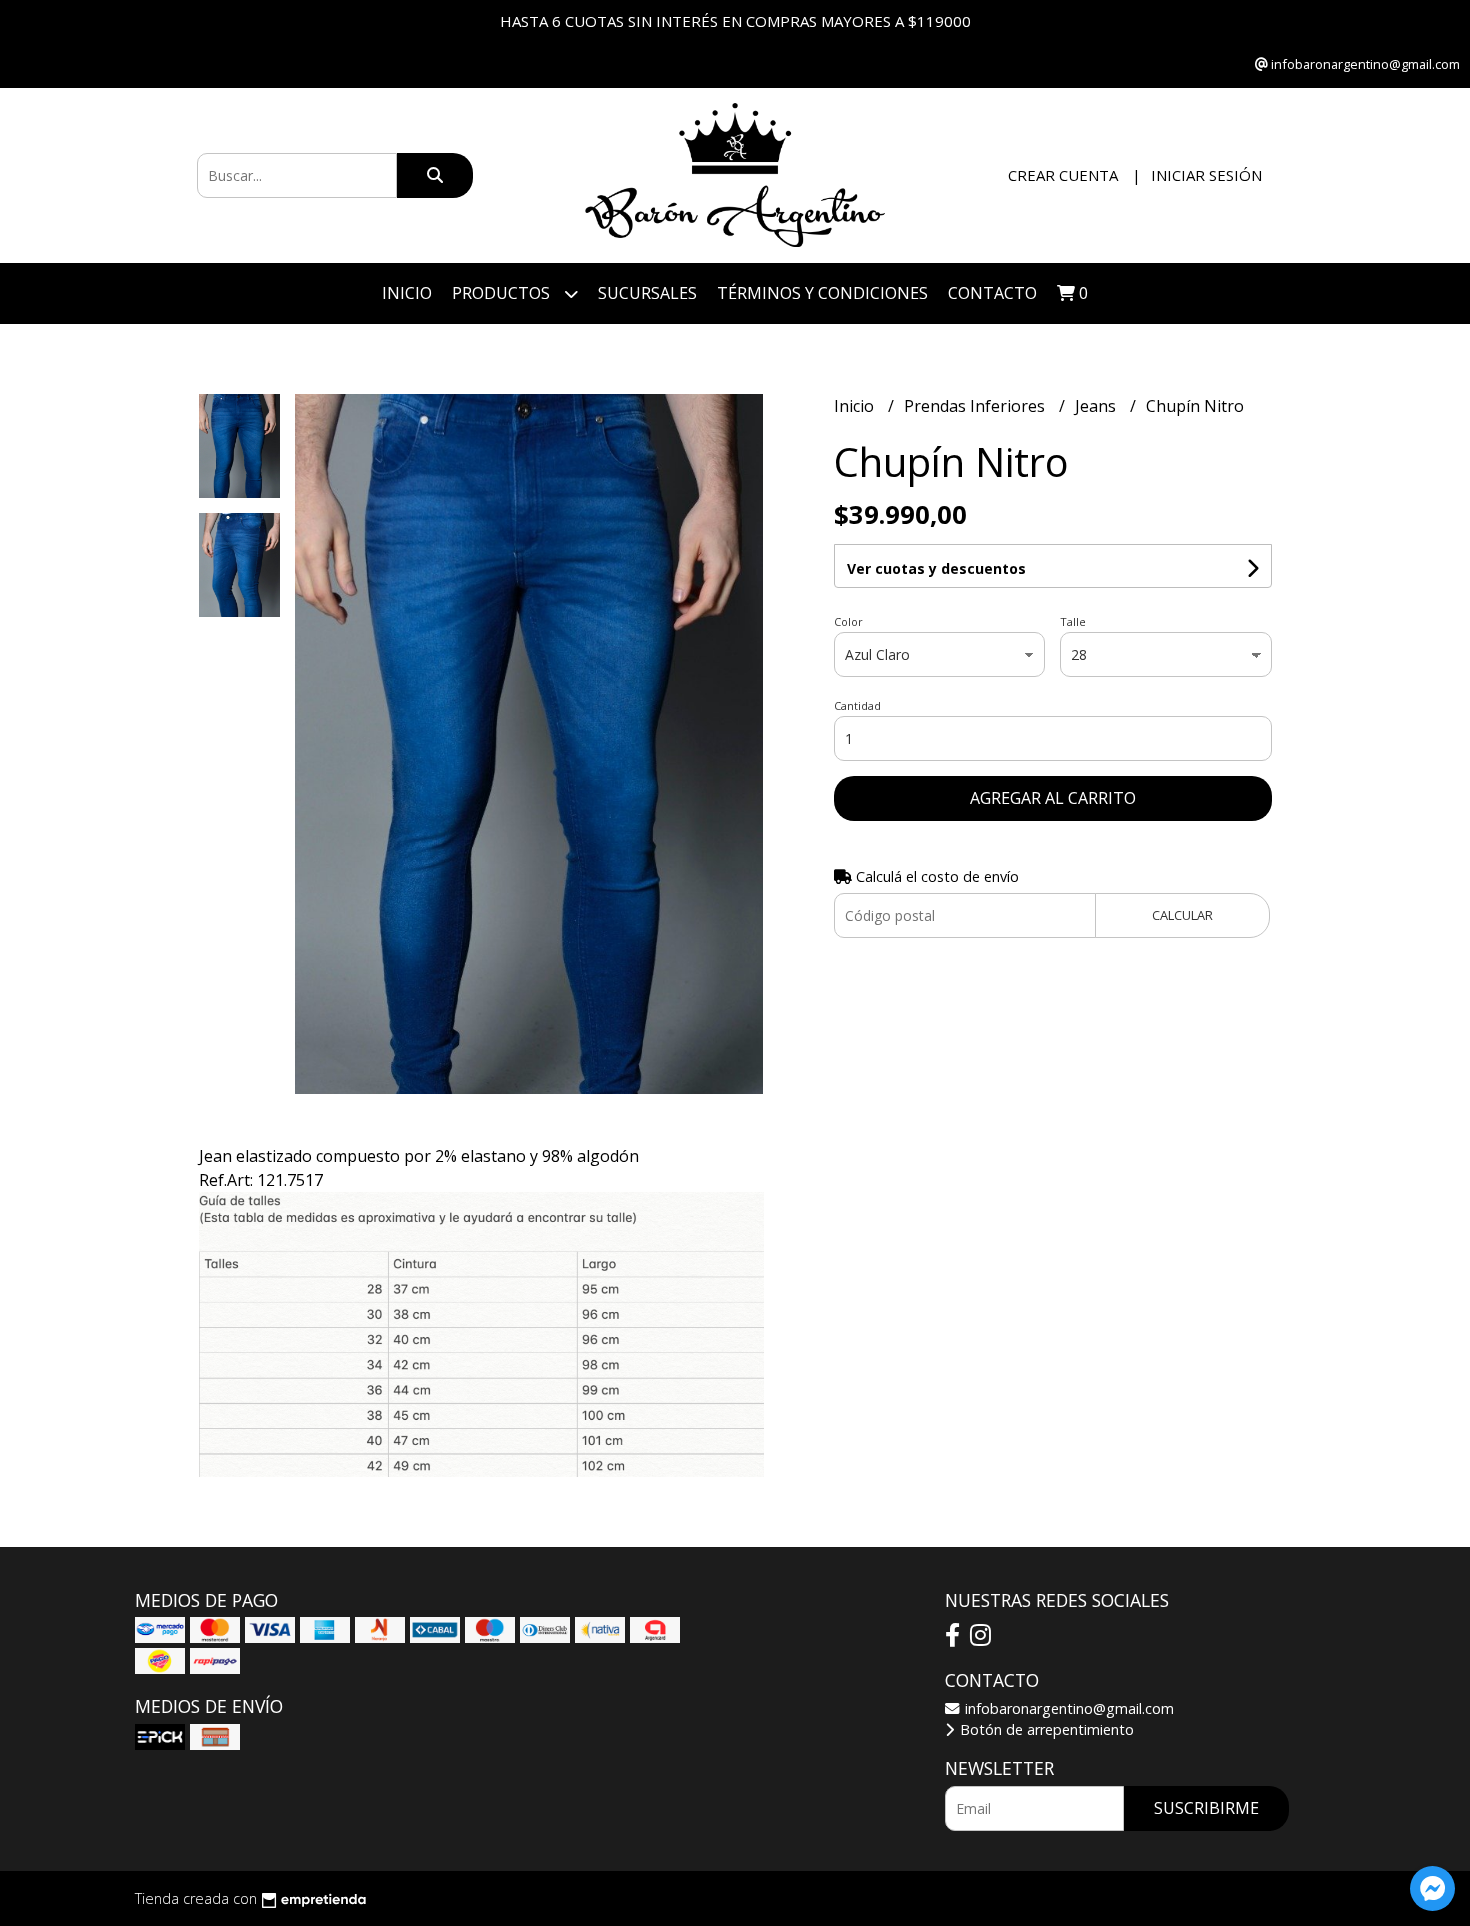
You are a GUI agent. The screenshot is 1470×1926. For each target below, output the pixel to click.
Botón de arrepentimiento (1045, 1729)
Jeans (1097, 406)
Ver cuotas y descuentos (936, 568)
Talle (1073, 621)
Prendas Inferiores (976, 406)
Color (848, 621)
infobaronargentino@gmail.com (1067, 1708)
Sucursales (647, 293)
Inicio (407, 293)
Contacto (992, 293)
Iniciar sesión (1206, 175)
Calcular (1182, 915)
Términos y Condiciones (822, 293)
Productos (503, 293)
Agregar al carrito (1053, 798)
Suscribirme (1206, 1808)
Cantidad (857, 705)
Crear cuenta (1063, 175)
